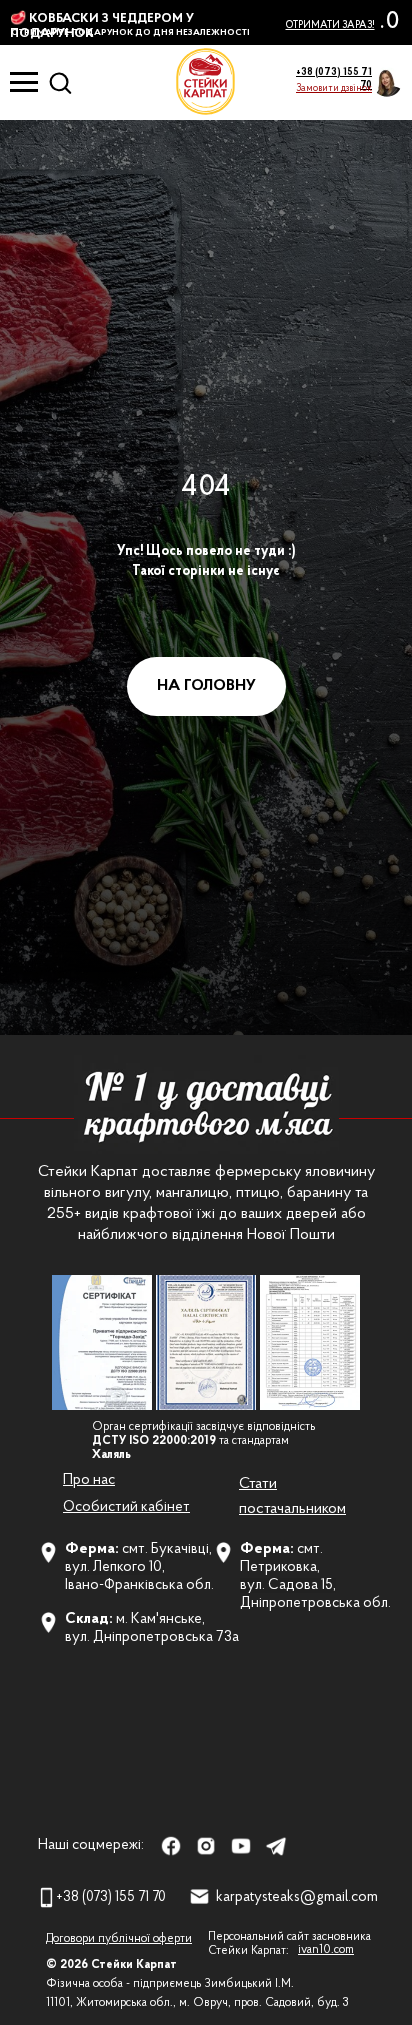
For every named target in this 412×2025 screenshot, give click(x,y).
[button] (334, 88)
